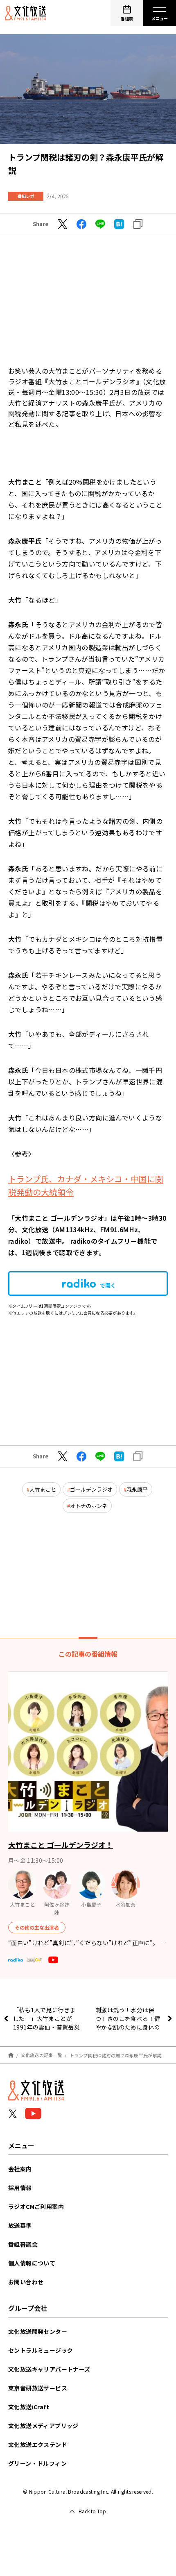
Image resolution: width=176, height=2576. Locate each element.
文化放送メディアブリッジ (43, 2426)
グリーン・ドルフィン (37, 2463)
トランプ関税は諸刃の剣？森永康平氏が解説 (116, 2055)
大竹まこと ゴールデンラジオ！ (61, 1845)
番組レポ (26, 196)
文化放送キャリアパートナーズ (49, 2369)
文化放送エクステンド (38, 2444)
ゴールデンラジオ (91, 1489)
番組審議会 (23, 2244)
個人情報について (32, 2263)
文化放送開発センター (38, 2331)
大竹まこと (43, 1489)
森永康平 (137, 1489)
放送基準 (20, 2225)
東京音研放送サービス (38, 2388)
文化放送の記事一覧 (42, 2055)
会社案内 (20, 2169)
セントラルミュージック (41, 2350)
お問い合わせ (26, 2282)
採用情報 (20, 2188)
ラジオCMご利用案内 (36, 2206)
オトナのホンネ (89, 1506)
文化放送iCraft (29, 2407)
